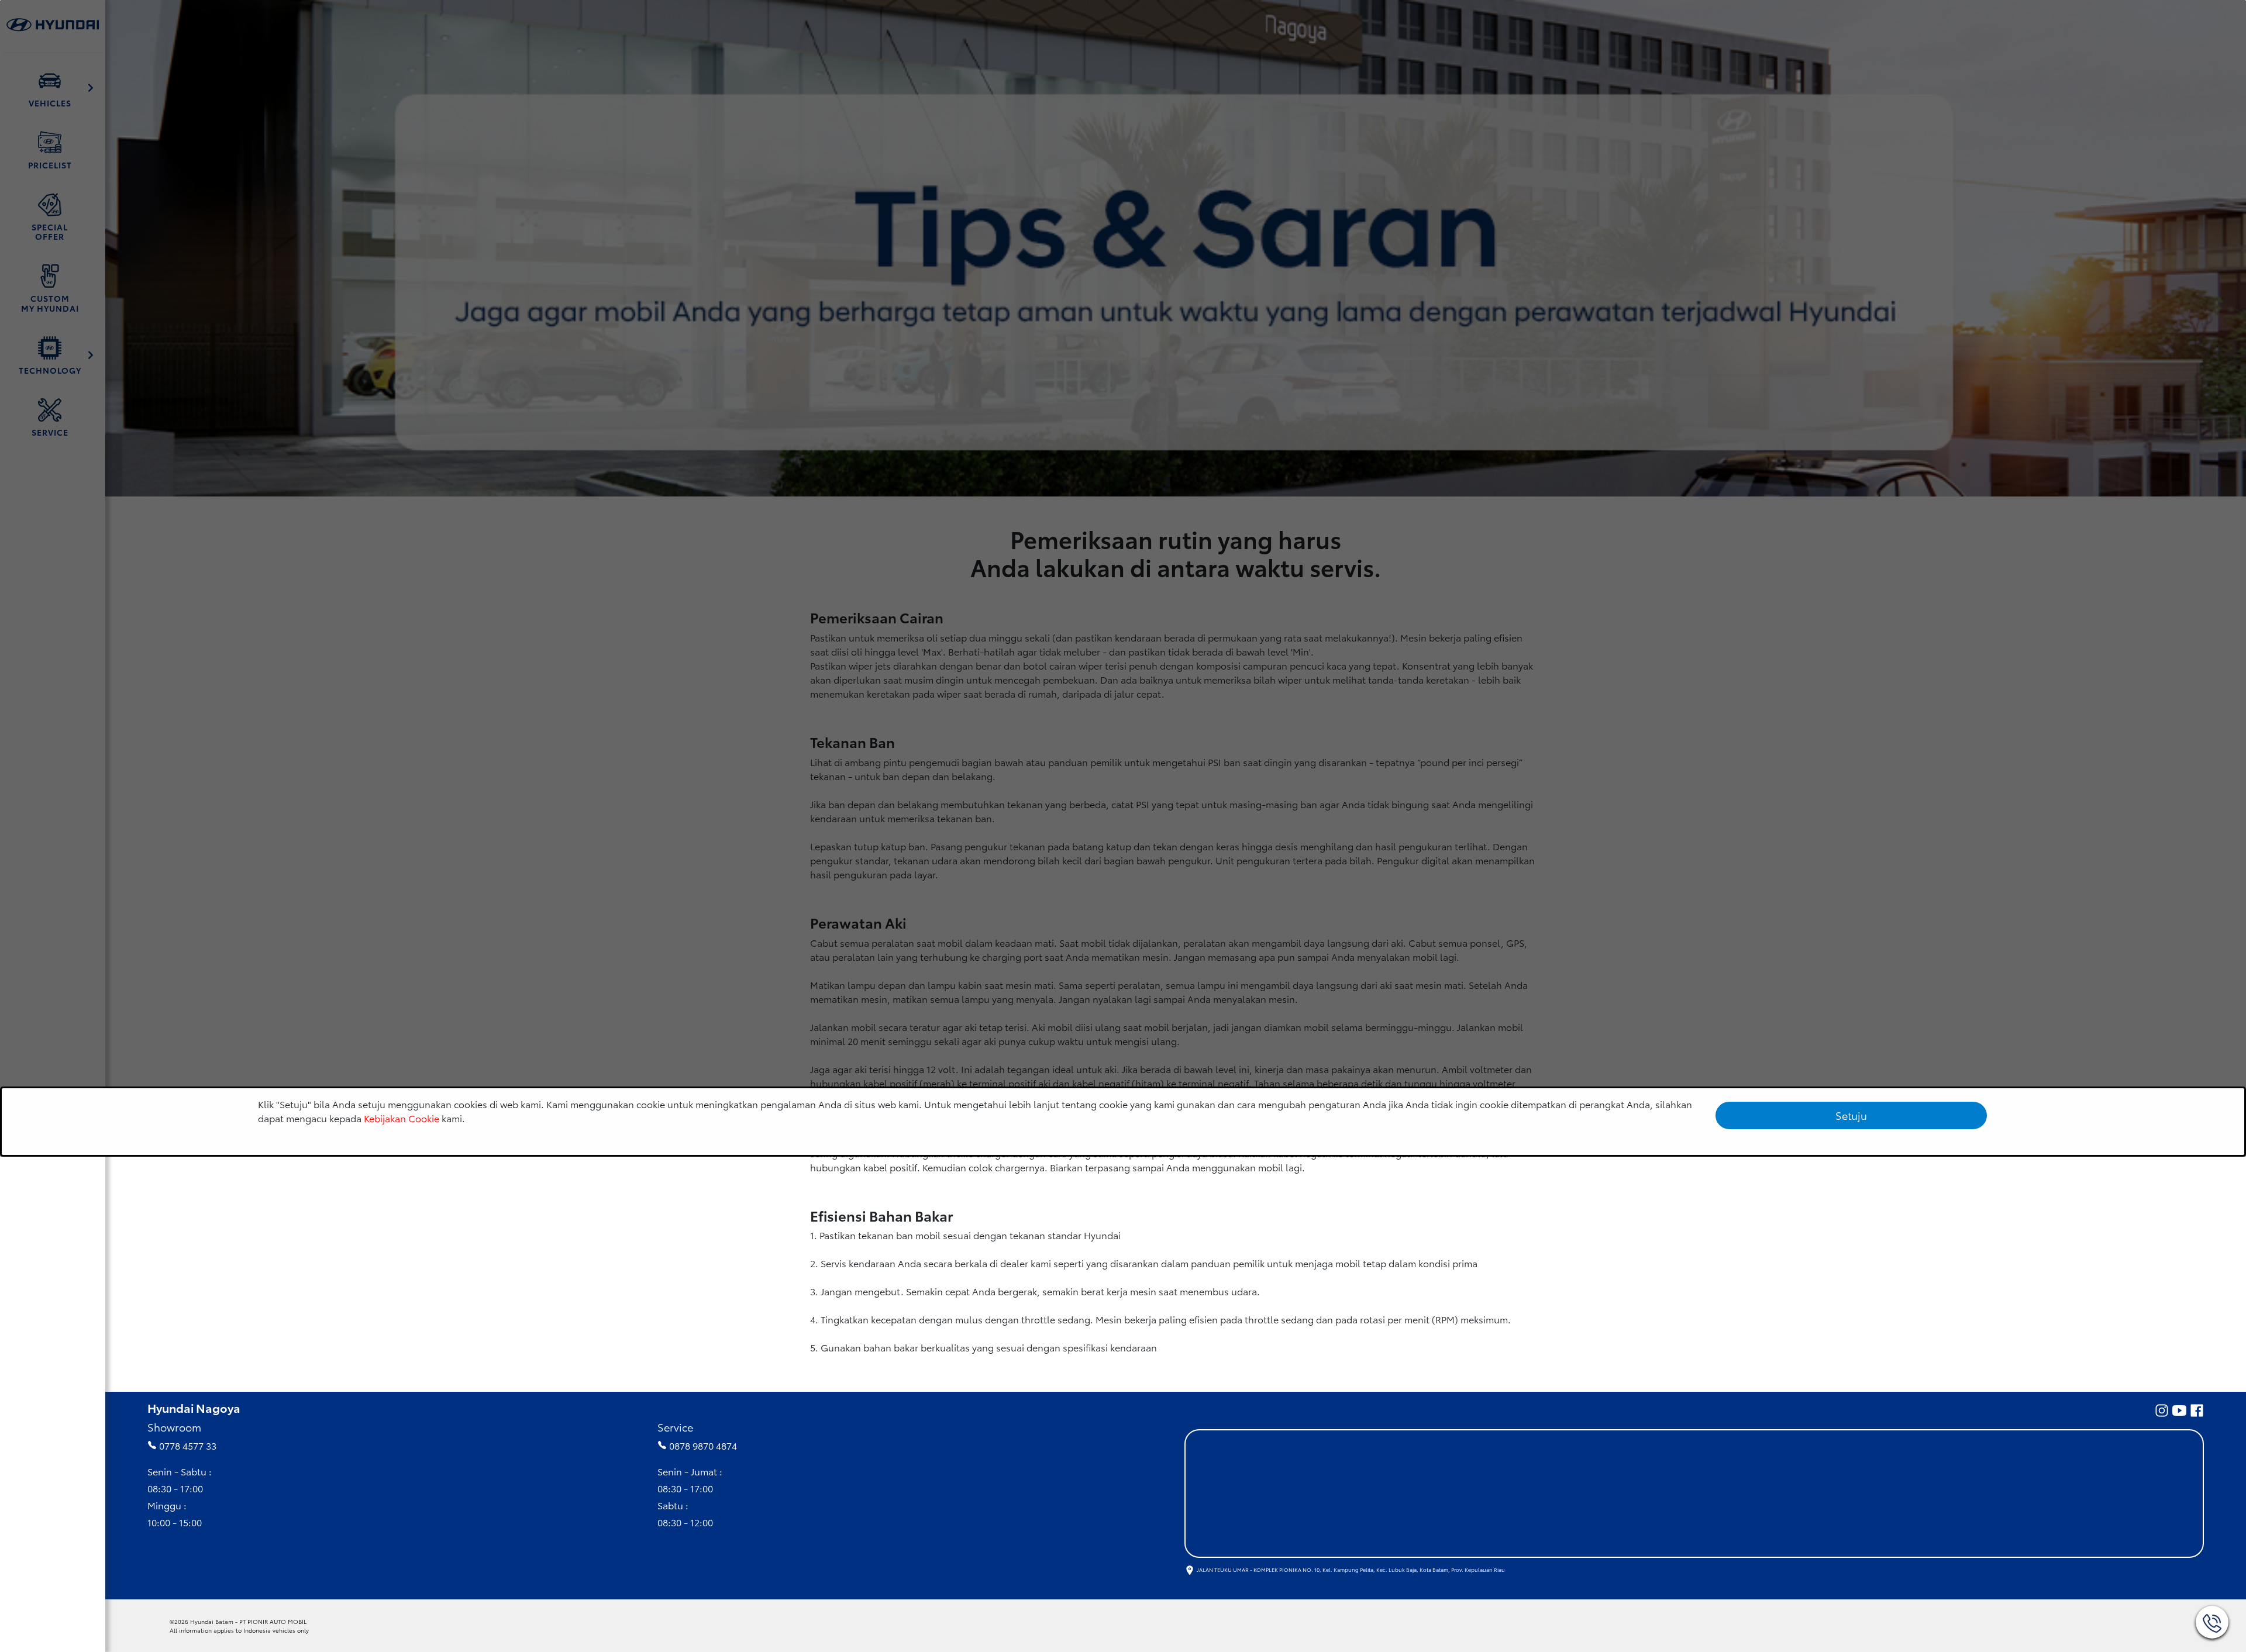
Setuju (1851, 1115)
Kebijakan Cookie (402, 1118)
